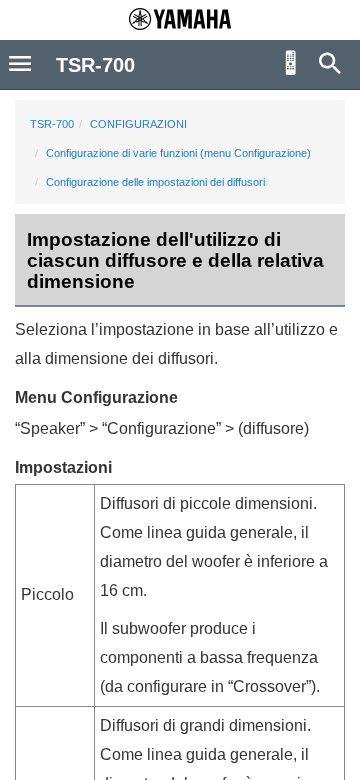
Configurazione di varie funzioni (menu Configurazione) (178, 153)
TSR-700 (52, 124)
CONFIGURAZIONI (138, 124)
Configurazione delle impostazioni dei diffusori (155, 182)
